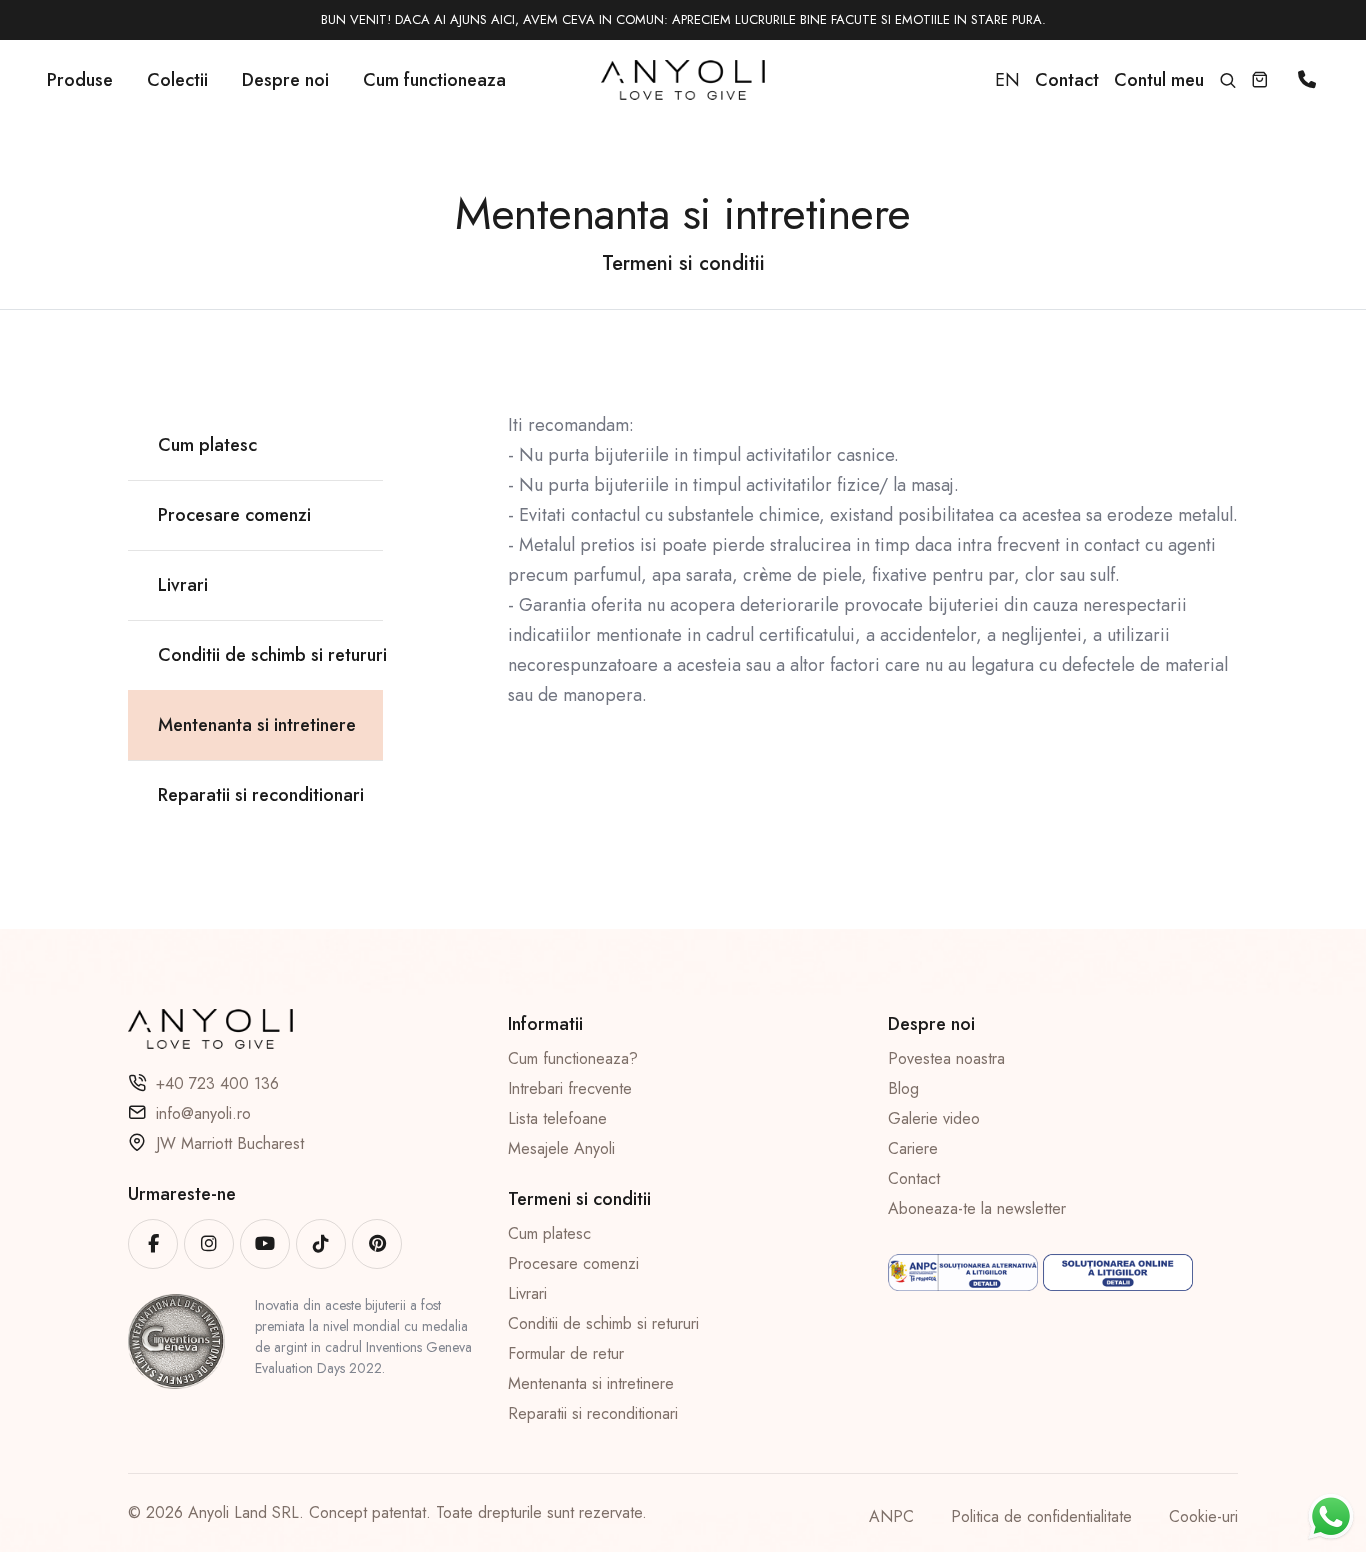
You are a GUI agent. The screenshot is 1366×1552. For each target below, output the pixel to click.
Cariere (913, 1148)
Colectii (177, 80)
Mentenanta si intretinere (591, 1383)
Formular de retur (566, 1353)
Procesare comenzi (573, 1263)
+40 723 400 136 (217, 1083)
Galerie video (934, 1118)
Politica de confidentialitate (1041, 1516)
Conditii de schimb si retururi (603, 1323)
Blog (903, 1088)
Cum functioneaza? (573, 1058)
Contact (914, 1178)
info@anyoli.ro (203, 1113)
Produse (80, 80)
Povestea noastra (946, 1058)
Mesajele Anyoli (561, 1148)
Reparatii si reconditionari (593, 1413)
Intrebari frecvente (570, 1088)
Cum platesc (549, 1233)
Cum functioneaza (434, 80)
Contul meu (1159, 80)
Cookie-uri (1203, 1516)
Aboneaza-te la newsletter (977, 1208)
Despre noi (285, 80)
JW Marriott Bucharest (230, 1143)
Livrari (527, 1293)
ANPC (891, 1516)
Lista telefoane (557, 1118)
